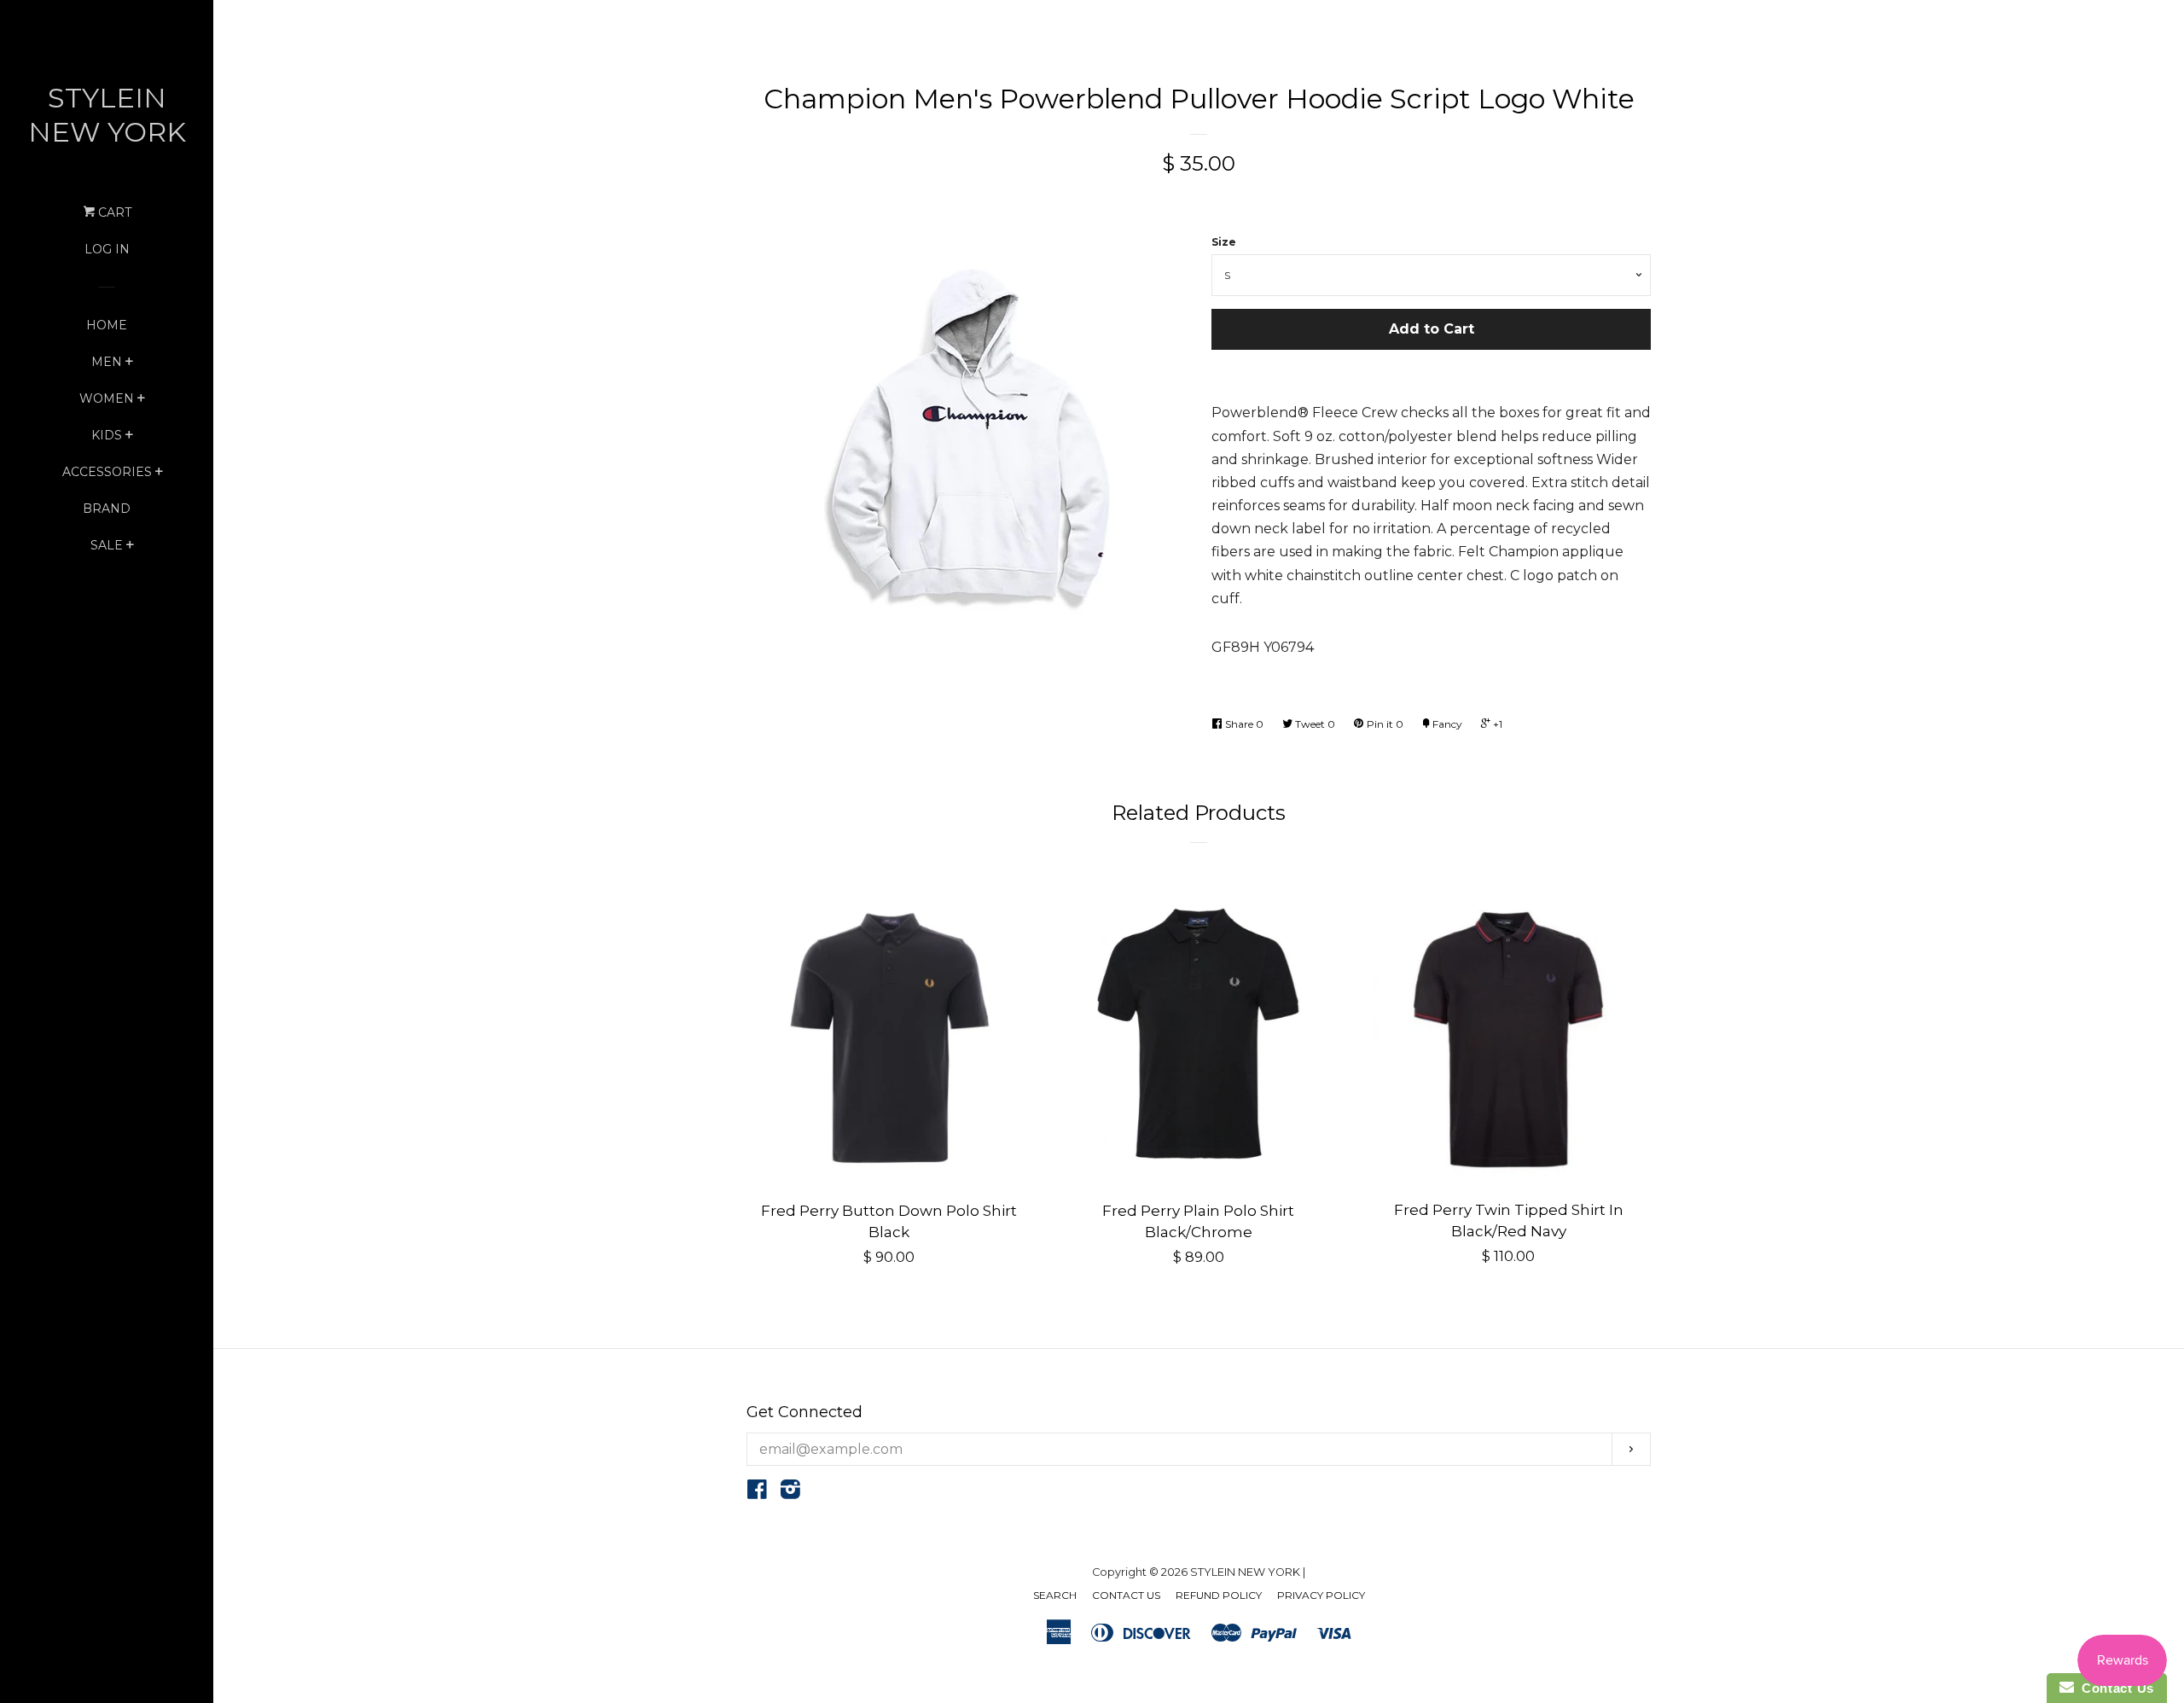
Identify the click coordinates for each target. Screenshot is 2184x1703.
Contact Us (1126, 1595)
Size (1224, 242)
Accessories (107, 472)
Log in (107, 249)
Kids (107, 435)
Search (1055, 1595)
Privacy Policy (1321, 1595)
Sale (107, 545)
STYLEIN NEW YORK (107, 115)
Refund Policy (1219, 1595)
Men (107, 362)
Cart (113, 212)
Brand (107, 509)
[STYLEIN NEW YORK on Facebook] (757, 1493)
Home (107, 325)
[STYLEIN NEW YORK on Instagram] (790, 1493)
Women (107, 398)
